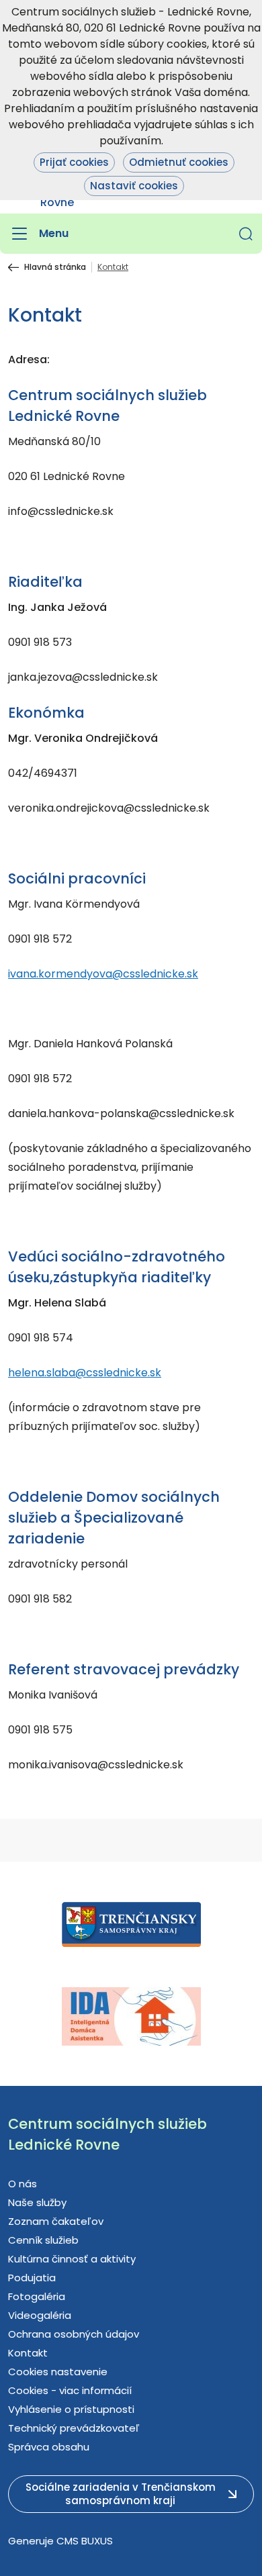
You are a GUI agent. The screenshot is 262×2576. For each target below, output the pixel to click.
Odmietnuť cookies (179, 162)
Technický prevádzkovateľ (74, 2428)
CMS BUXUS (85, 2541)
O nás (23, 2184)
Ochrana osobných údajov (74, 2334)
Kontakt (28, 2353)
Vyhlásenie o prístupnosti (71, 2409)
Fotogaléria (37, 2296)
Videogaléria (40, 2315)
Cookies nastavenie (58, 2372)
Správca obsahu (49, 2447)
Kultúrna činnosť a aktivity (72, 2259)
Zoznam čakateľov (56, 2221)
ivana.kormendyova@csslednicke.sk (103, 974)
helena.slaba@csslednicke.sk (85, 1373)
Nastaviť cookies (134, 186)
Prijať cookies (74, 162)
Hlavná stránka (55, 267)
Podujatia (32, 2278)
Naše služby (37, 2202)
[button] (246, 234)
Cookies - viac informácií (70, 2390)
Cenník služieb (43, 2240)
